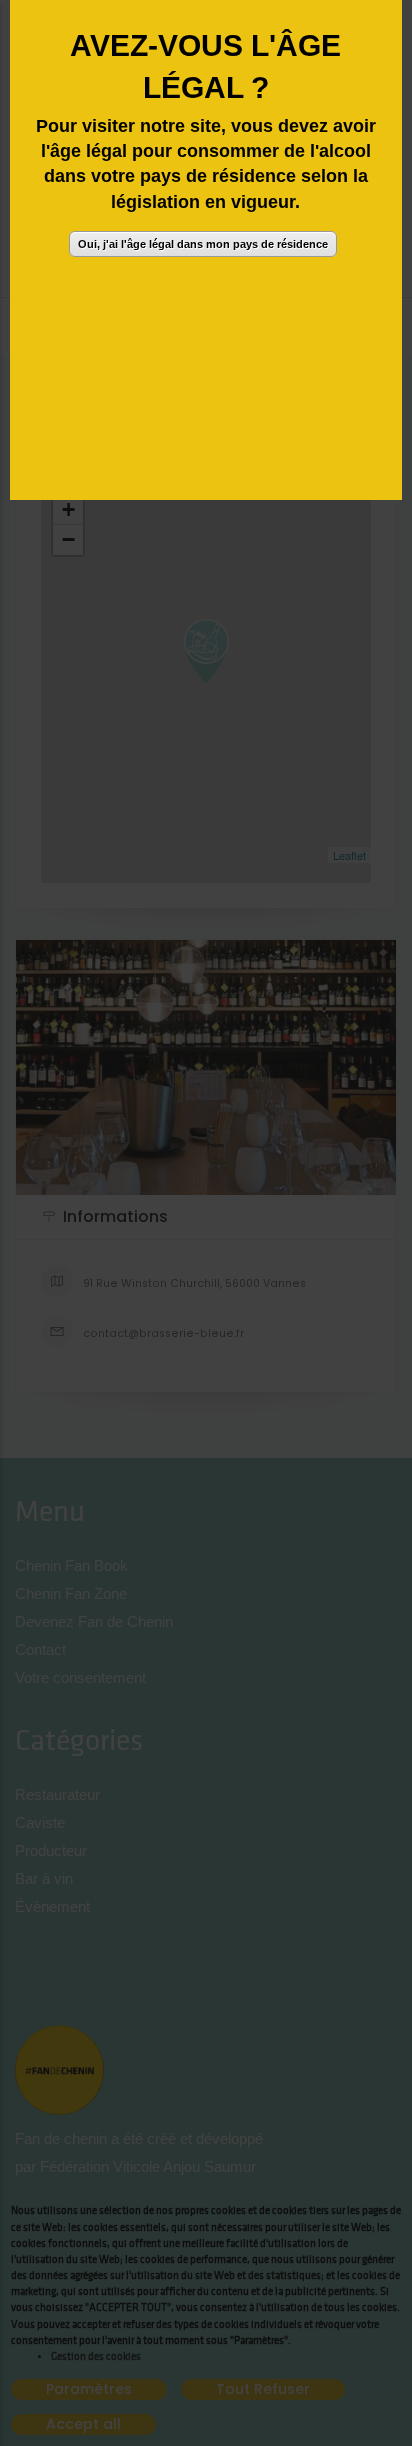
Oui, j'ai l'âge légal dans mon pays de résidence (203, 244)
